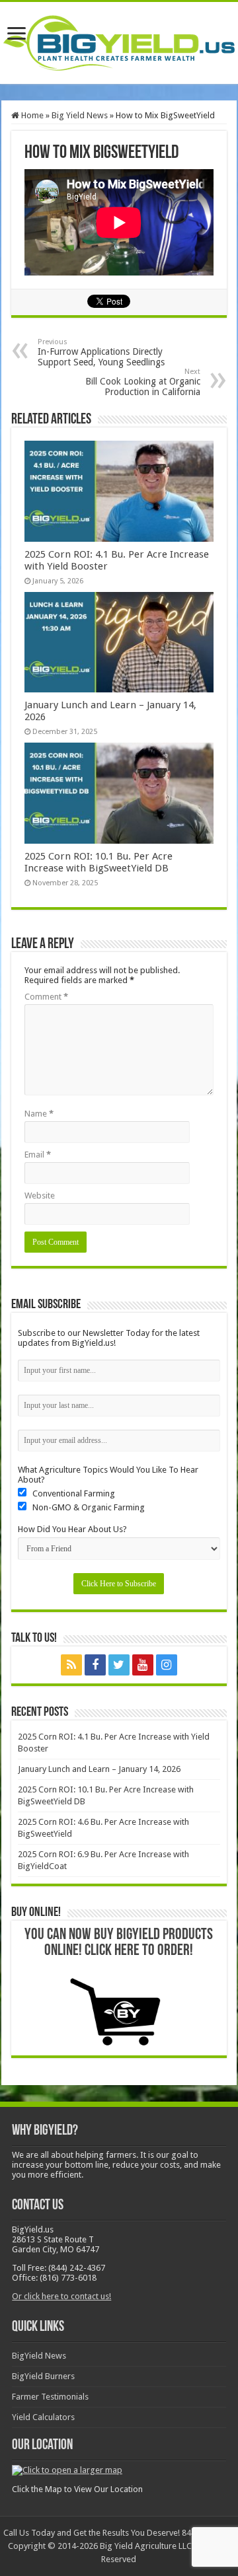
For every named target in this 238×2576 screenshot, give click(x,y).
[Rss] (71, 1665)
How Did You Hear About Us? (72, 1529)
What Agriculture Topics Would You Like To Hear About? (108, 1475)
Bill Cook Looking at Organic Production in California (143, 382)
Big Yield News (80, 115)
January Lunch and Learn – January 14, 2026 (99, 1769)
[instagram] (167, 1665)
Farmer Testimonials (50, 2397)
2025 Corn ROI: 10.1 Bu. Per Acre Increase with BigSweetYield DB (99, 862)
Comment (46, 997)
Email (38, 1155)
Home (31, 115)
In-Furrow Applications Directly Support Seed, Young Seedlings (101, 352)
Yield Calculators (43, 2417)
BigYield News (39, 2356)
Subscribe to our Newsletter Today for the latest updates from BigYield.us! (109, 1338)
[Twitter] (119, 1665)
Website (40, 1196)
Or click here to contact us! (61, 2296)
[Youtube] (143, 1665)
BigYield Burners (43, 2376)
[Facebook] (95, 1665)
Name (39, 1114)
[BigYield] (119, 40)
